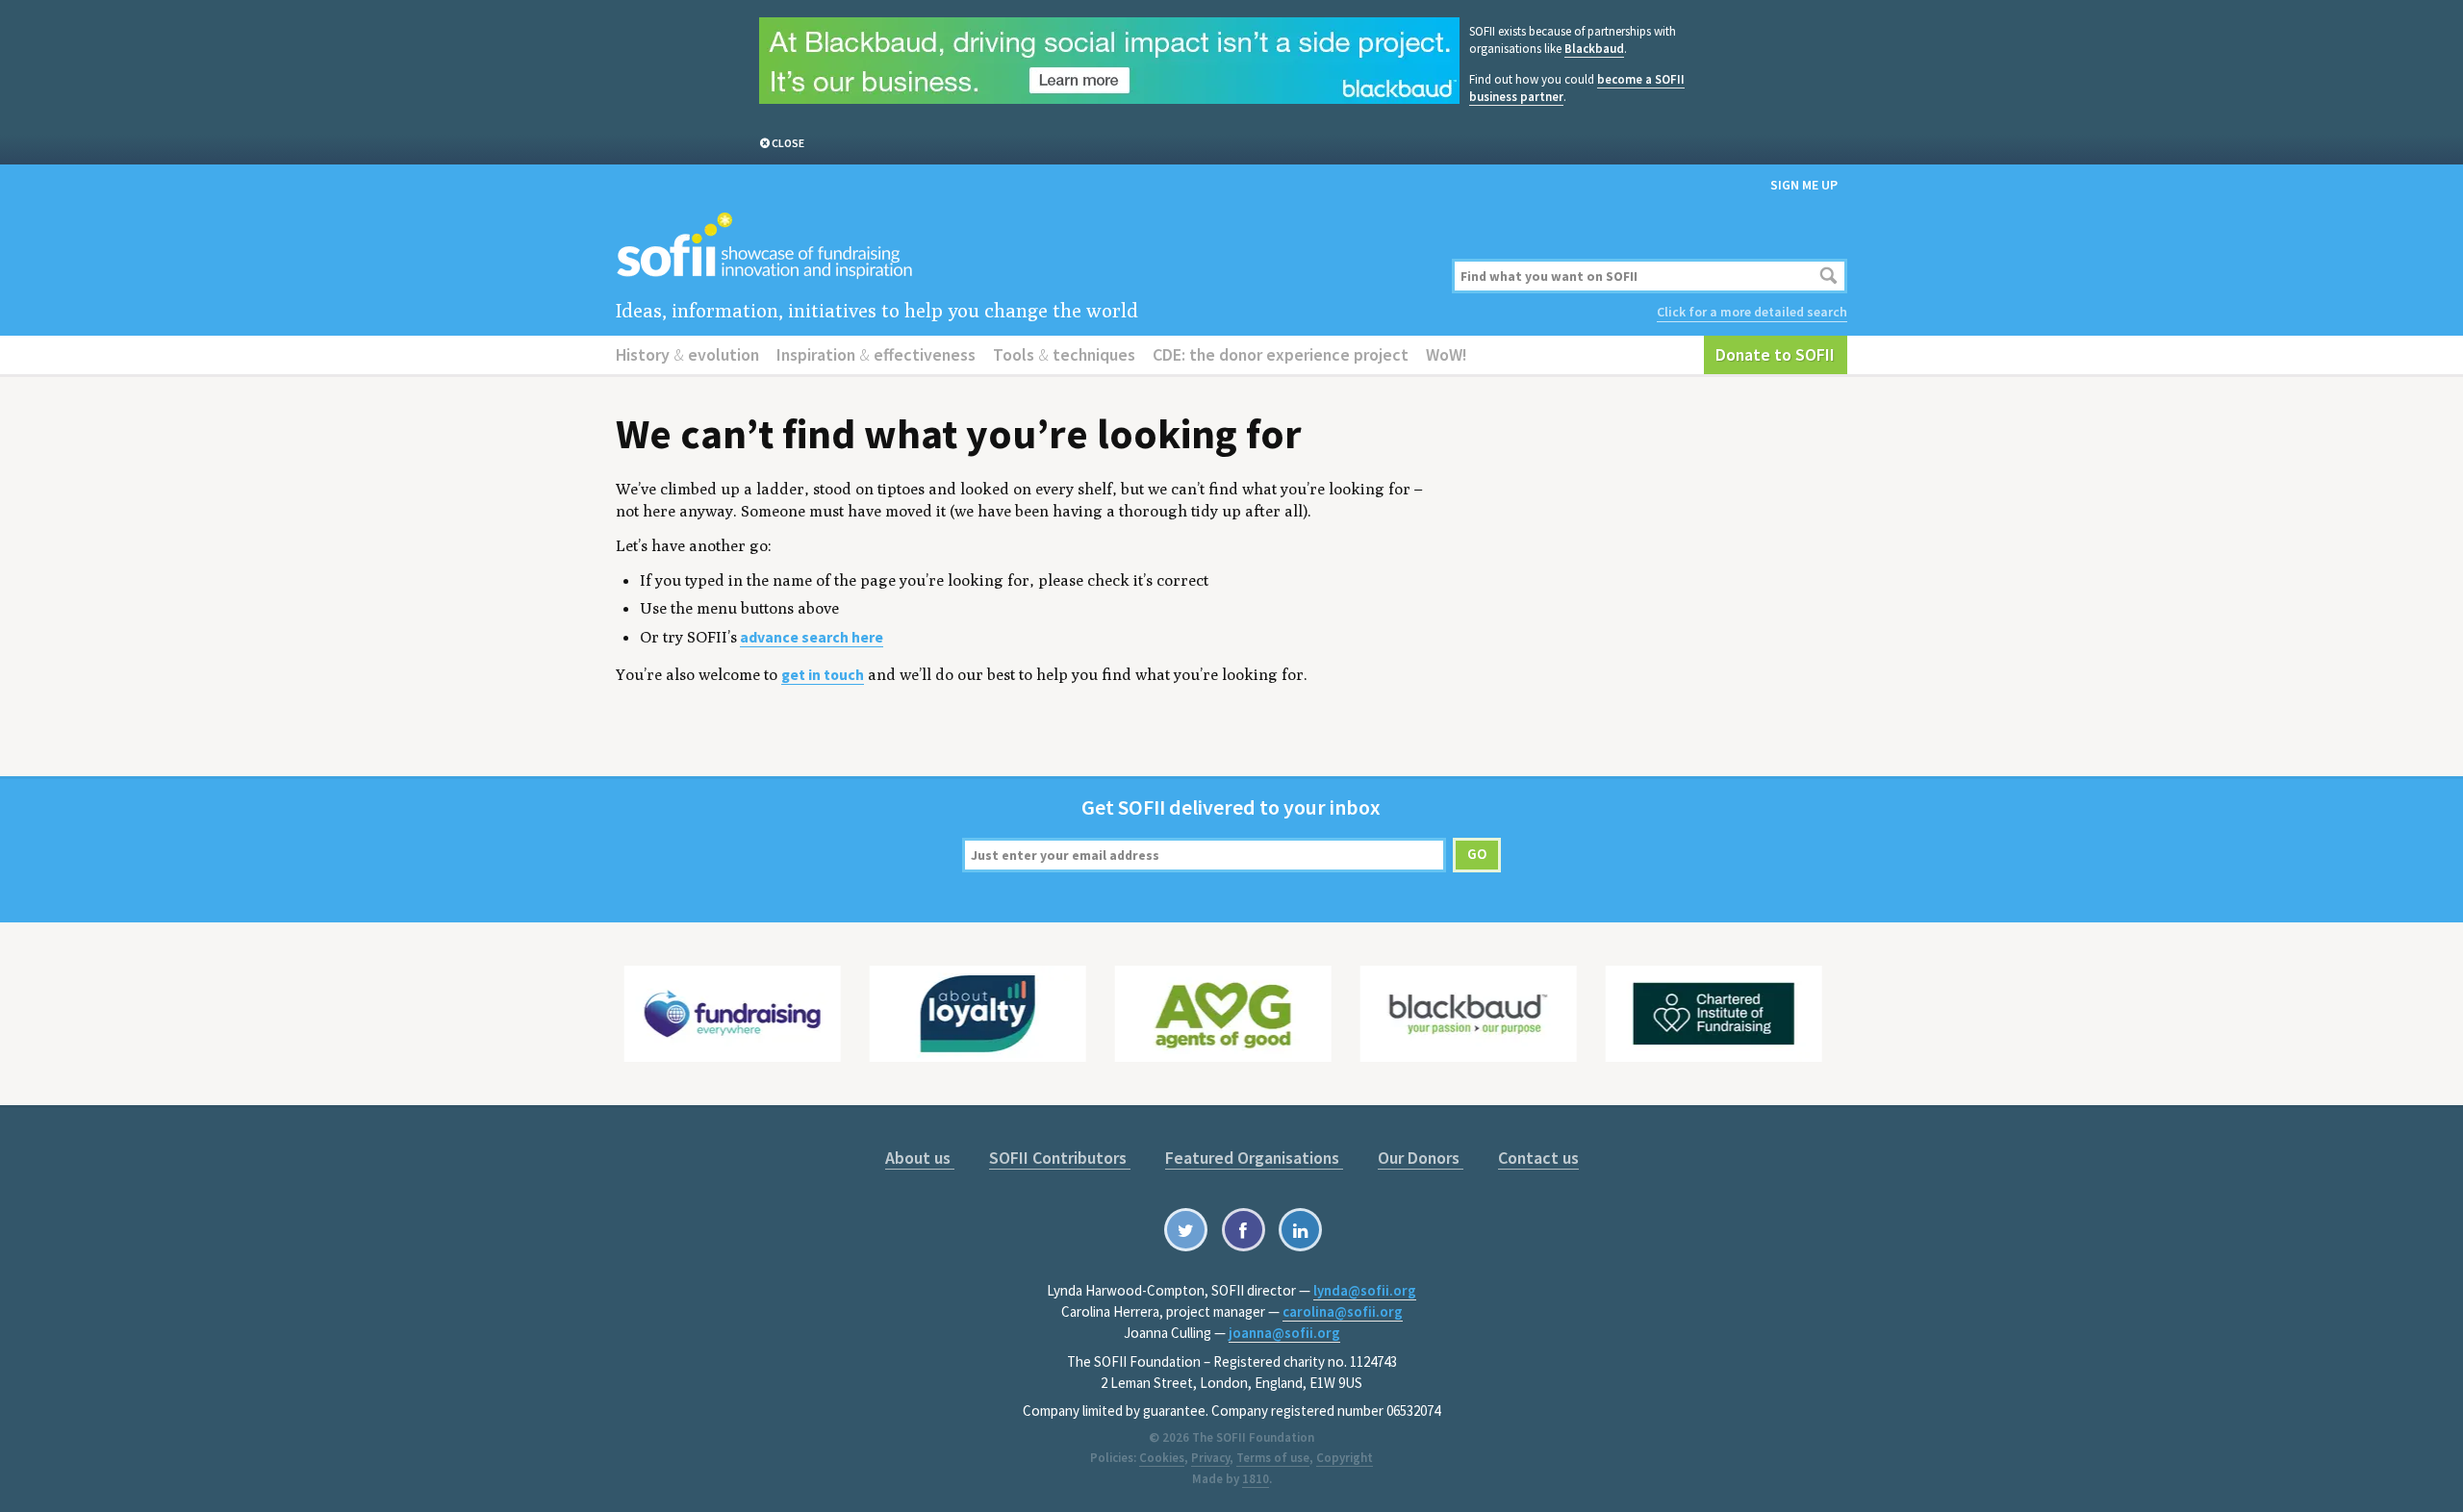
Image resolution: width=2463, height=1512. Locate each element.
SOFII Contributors (1060, 1158)
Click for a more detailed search (1752, 312)
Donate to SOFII (1775, 354)
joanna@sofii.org (1284, 1333)
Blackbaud (1594, 49)
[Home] (1022, 247)
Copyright (1345, 1458)
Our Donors (1421, 1158)
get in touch (823, 675)
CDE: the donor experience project (1281, 354)
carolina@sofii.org (1343, 1311)
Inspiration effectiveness (876, 354)
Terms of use (1273, 1458)
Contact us (1538, 1158)
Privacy (1210, 1458)
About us (920, 1158)
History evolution (687, 354)
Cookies (1162, 1458)
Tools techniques (1064, 354)
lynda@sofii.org (1365, 1290)
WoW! (1447, 354)
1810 (1256, 1479)
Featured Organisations (1254, 1158)
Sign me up (1804, 185)
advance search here (812, 637)
